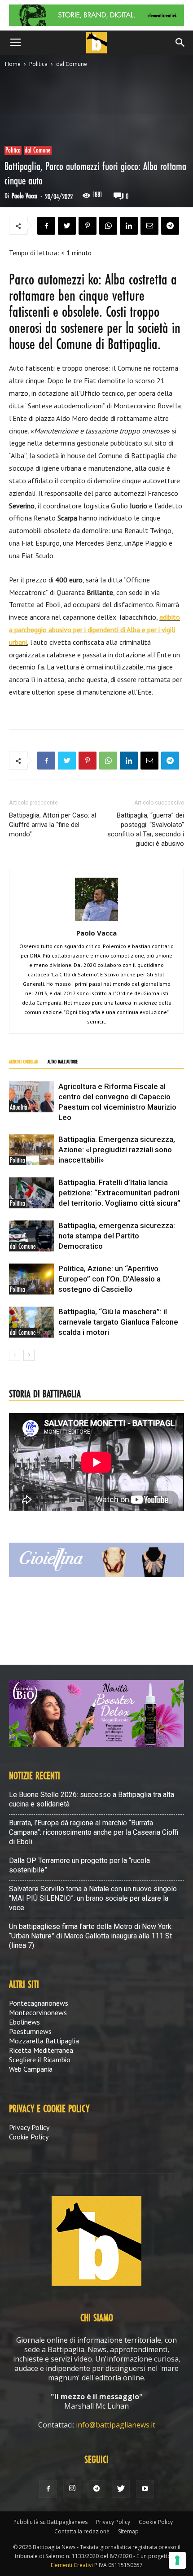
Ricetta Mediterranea (41, 2050)
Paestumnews (30, 2031)
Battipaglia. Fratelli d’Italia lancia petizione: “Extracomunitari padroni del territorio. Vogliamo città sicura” (119, 1193)
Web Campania (31, 2069)
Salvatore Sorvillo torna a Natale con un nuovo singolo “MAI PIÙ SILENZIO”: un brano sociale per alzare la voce (93, 1898)
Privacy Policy (29, 2127)
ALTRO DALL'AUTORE (63, 1062)
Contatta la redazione (82, 2531)
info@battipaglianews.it (116, 2425)
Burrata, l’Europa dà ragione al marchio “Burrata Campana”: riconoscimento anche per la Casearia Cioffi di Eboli (94, 1832)
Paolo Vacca (24, 196)
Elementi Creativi (72, 2565)
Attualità (19, 1108)
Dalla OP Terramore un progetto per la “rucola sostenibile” (79, 1865)
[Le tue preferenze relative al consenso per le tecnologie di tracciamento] (177, 2560)
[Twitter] (121, 2489)
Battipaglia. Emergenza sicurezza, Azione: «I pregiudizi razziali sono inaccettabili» (117, 1150)
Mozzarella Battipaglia (44, 2041)
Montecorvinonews (38, 2012)
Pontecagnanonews (39, 2003)
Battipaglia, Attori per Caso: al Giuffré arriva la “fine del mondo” (53, 825)
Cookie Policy (29, 2137)
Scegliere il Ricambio (40, 2060)
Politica (38, 64)
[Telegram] (96, 2489)
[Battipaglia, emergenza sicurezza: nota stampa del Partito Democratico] (31, 1236)
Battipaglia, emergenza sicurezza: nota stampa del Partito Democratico (117, 1236)
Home (13, 64)
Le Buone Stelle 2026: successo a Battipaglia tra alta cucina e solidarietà (92, 1799)
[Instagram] (72, 2489)
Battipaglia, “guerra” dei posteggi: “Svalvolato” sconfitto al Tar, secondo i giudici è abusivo (146, 829)
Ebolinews (24, 2022)
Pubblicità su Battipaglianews (50, 2522)
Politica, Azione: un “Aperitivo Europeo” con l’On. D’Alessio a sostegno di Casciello (110, 1279)
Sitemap (128, 2531)
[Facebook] (48, 2489)
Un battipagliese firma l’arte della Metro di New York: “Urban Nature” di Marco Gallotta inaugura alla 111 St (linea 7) (91, 1936)
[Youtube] (145, 2489)
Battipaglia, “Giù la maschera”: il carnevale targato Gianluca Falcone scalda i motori (118, 1322)
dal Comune (72, 64)
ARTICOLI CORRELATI (24, 1062)
